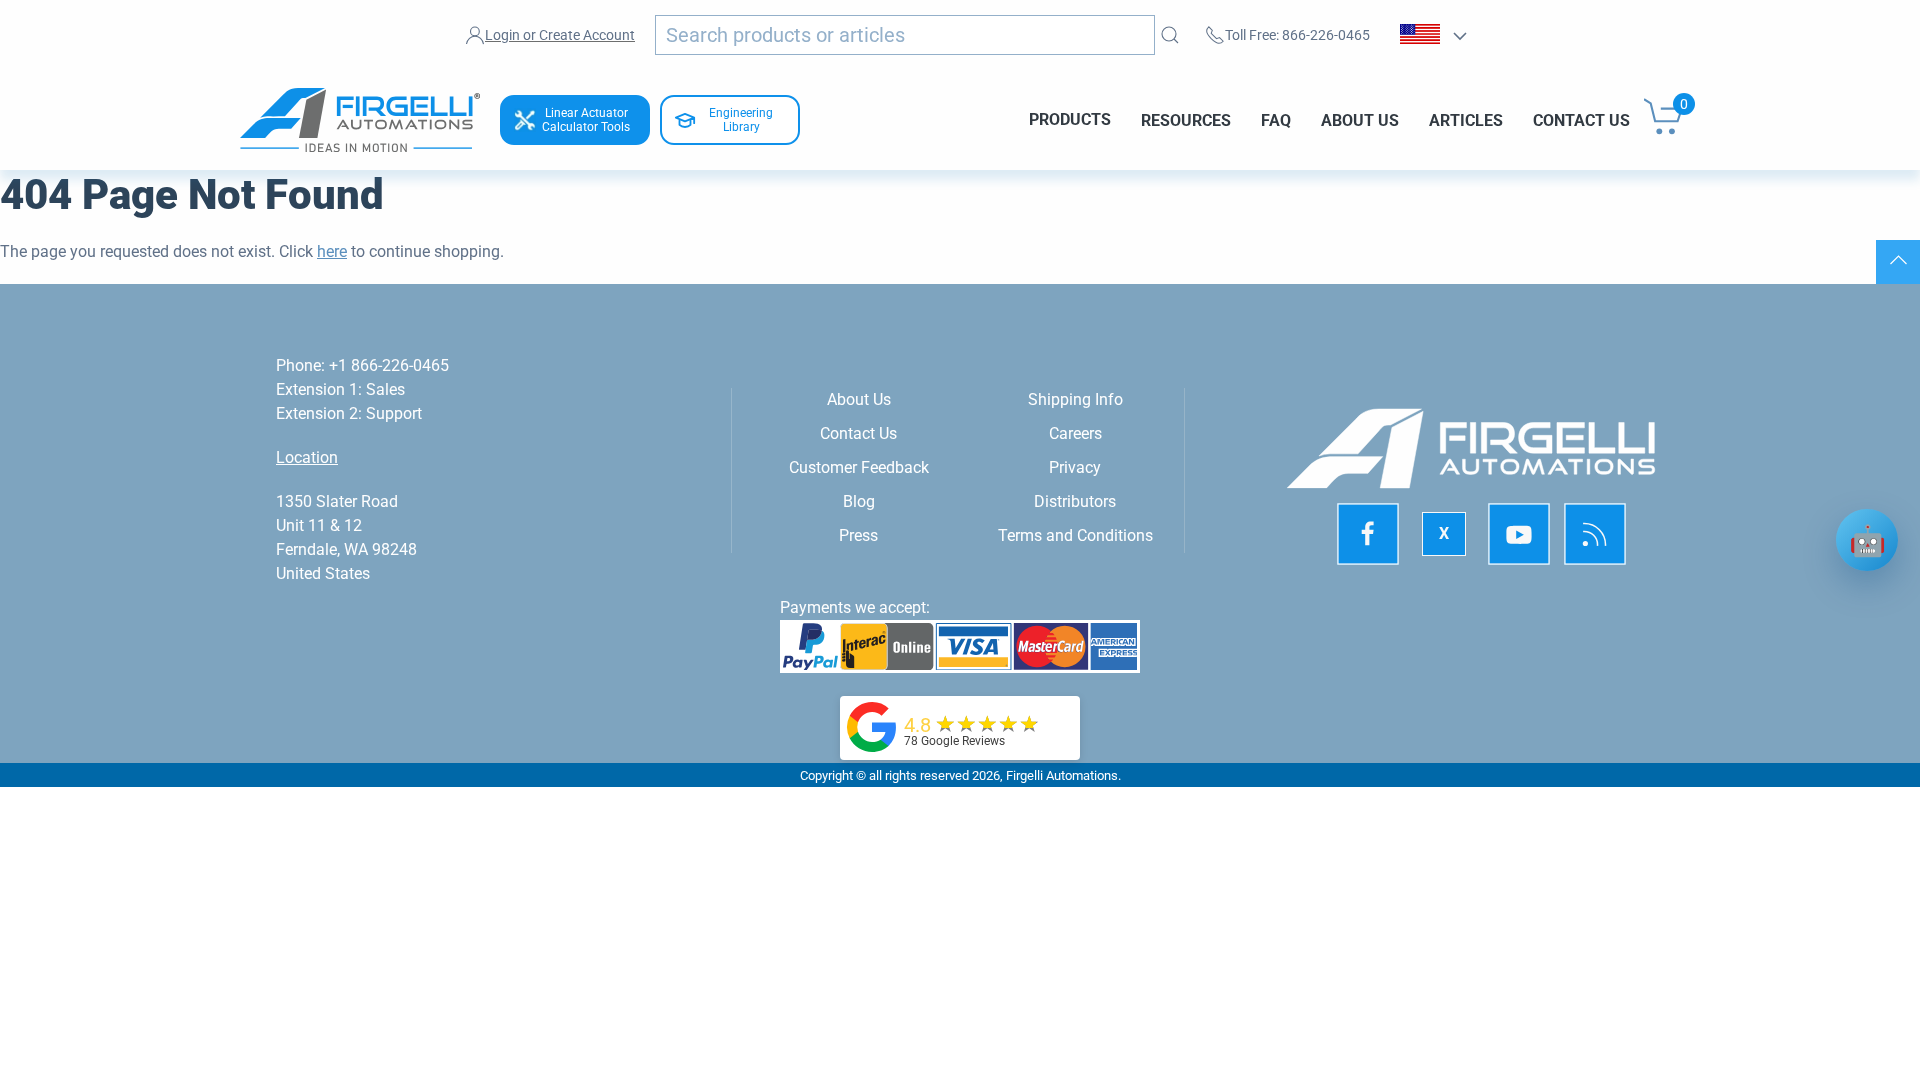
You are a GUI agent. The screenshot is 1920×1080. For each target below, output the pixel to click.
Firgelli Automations (1062, 775)
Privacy (1075, 467)
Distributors (1075, 501)
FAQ (1276, 119)
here (332, 251)
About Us (1360, 119)
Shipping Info (1075, 399)
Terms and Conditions (1075, 535)
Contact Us (1581, 119)
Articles (1466, 119)
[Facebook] (1368, 535)
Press (858, 535)
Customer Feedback (859, 467)
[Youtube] (1519, 535)
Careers (1075, 433)
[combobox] (905, 35)
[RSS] (1595, 535)
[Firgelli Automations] (872, 725)
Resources (1186, 119)
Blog (859, 501)
